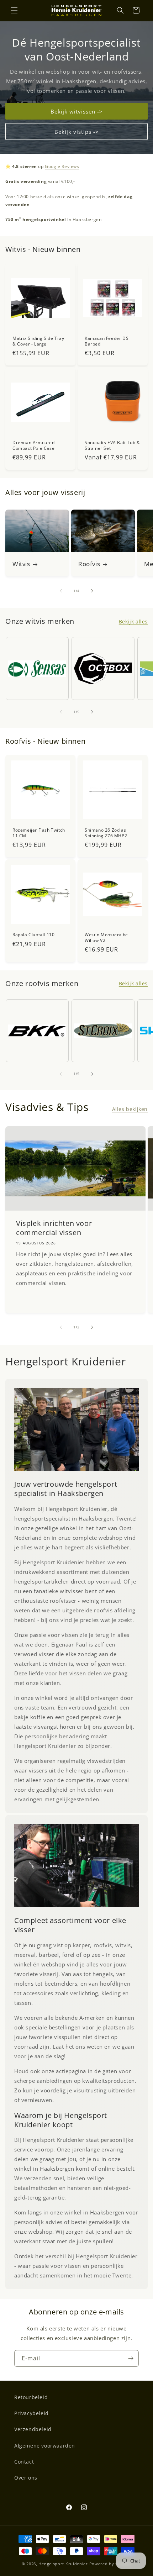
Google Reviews (62, 166)
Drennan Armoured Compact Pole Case (34, 445)
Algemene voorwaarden (45, 2446)
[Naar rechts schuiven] (92, 591)
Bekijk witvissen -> (77, 111)
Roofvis (89, 564)
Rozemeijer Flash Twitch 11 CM (39, 833)
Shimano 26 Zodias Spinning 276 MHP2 (106, 833)
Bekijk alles (133, 621)
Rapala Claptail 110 (33, 935)
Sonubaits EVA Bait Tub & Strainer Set (112, 445)
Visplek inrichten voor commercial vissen (54, 1228)
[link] (76, 1429)
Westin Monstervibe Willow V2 (106, 937)
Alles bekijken (130, 1109)
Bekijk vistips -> (77, 131)
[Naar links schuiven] (61, 591)
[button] (14, 10)
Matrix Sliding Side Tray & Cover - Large (38, 341)
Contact (24, 2462)
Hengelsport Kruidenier (63, 2564)
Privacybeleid (31, 2413)
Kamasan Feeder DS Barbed (107, 341)
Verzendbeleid (33, 2429)
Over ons (26, 2478)
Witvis (21, 564)
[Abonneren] (131, 2358)
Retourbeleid (31, 2397)
